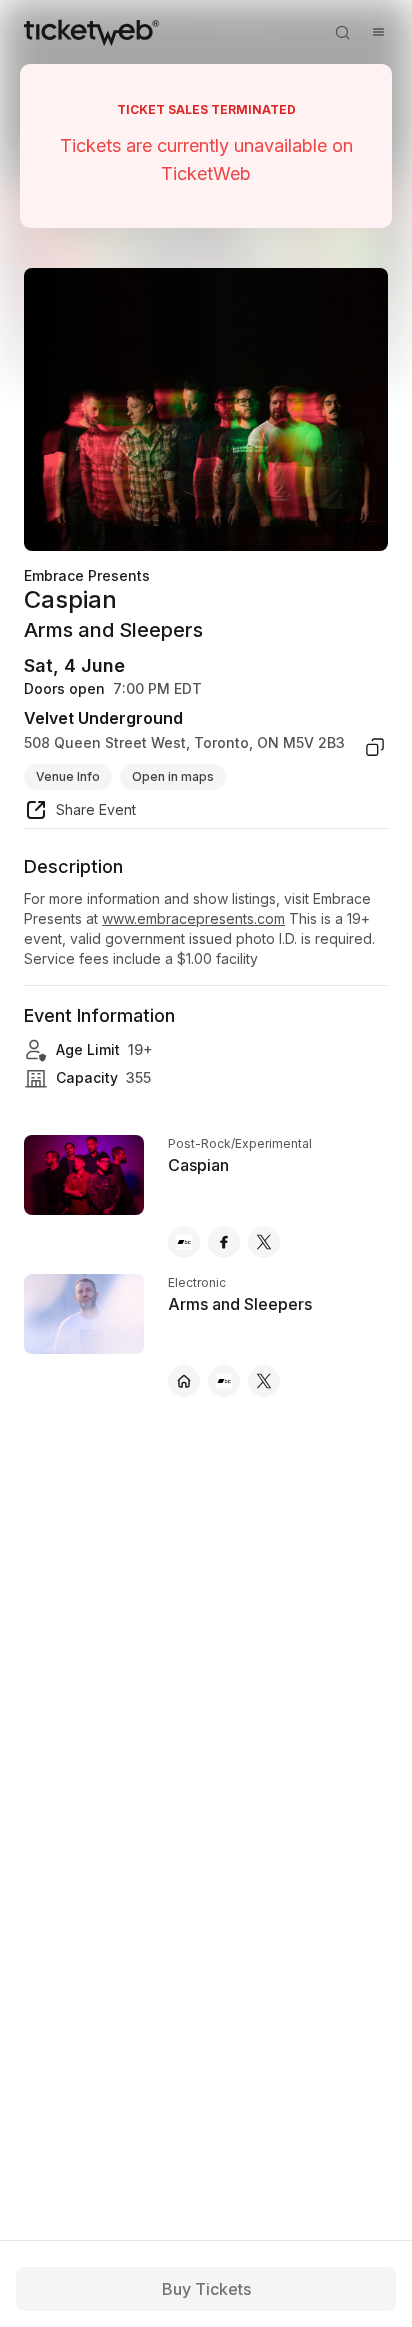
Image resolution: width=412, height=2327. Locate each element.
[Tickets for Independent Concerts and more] (91, 32)
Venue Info (68, 776)
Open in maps (173, 776)
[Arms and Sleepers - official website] (184, 1381)
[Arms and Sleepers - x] (264, 1381)
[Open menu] (378, 32)
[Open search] (342, 32)
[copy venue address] (375, 747)
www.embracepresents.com (193, 918)
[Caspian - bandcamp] (184, 1242)
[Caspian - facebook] (224, 1242)
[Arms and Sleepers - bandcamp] (224, 1381)
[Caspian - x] (264, 1242)
